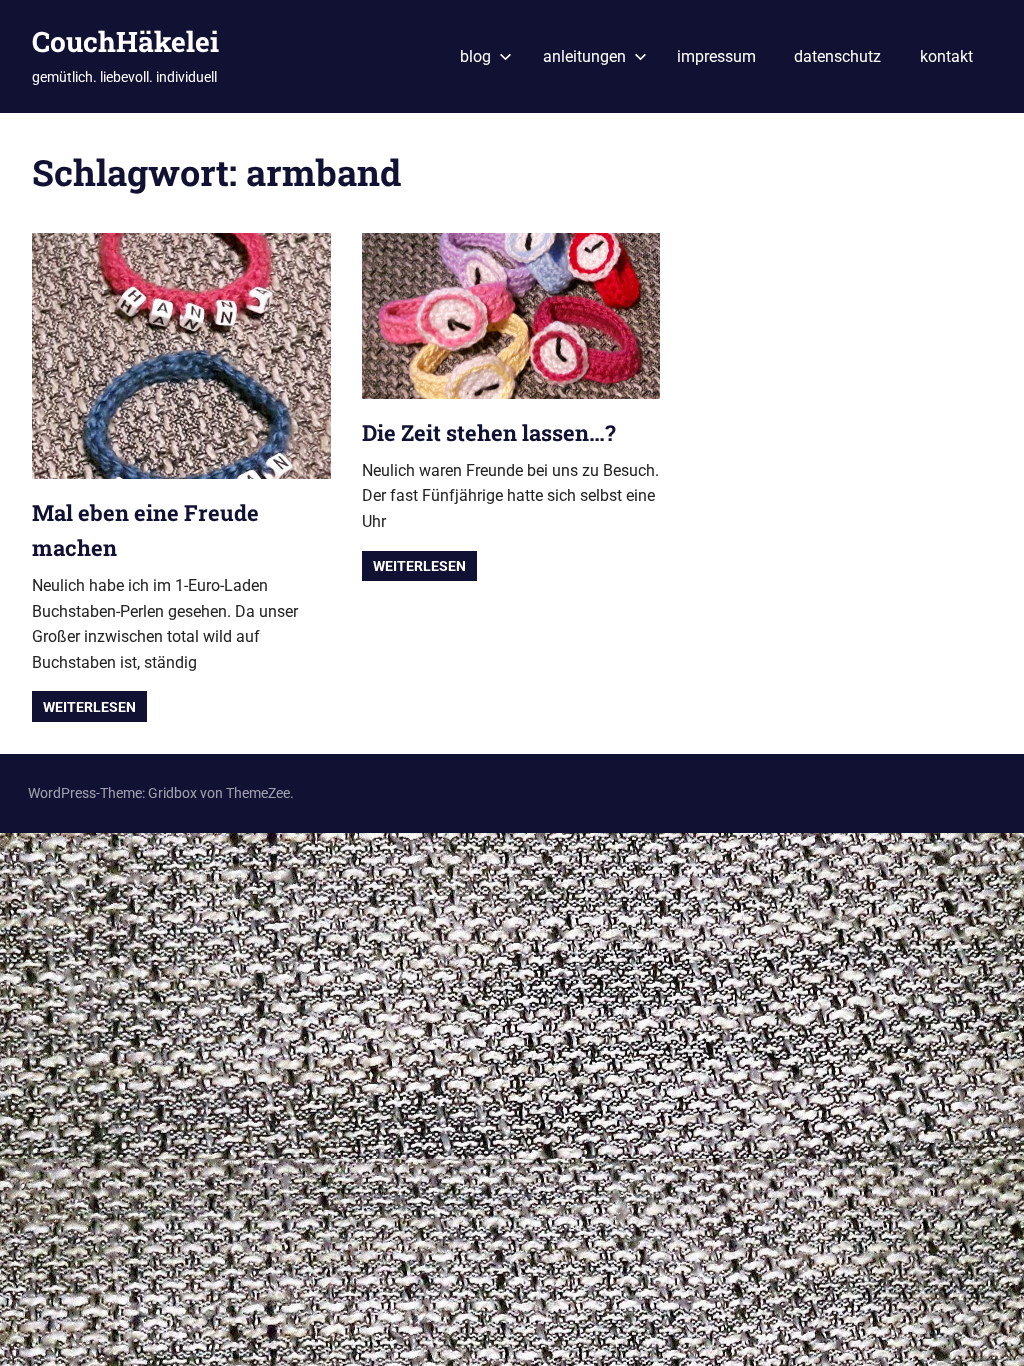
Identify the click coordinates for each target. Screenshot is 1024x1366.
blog (475, 56)
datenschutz (837, 56)
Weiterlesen (89, 707)
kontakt (946, 56)
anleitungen (584, 56)
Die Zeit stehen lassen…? (489, 432)
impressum (716, 56)
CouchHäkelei (125, 41)
